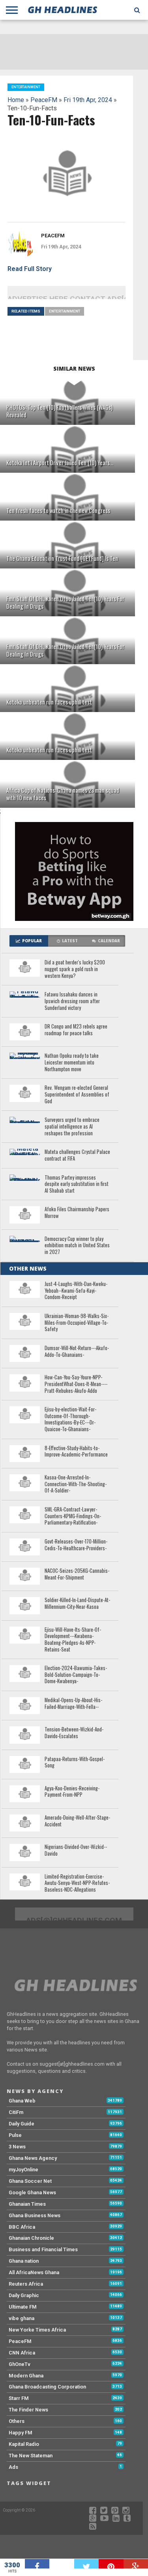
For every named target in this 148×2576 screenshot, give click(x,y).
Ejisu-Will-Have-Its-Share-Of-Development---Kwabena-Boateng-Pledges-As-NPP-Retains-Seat (73, 1640)
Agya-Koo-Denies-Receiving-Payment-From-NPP (72, 1792)
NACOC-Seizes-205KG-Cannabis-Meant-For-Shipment (77, 1574)
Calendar (109, 941)
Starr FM (19, 2398)
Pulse (15, 2135)
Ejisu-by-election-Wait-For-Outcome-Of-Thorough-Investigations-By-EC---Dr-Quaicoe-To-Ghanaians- (70, 1420)
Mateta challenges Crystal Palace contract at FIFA (77, 1155)
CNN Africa (22, 2353)
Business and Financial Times (43, 2249)
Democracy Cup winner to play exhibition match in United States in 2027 (77, 1246)
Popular (32, 941)
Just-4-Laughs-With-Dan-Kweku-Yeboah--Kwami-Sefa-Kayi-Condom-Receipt (76, 1291)
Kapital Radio (24, 2444)
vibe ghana (22, 2318)
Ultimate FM (23, 2307)
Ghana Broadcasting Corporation (47, 2387)
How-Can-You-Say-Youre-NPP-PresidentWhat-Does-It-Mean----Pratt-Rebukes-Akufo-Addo (76, 1384)
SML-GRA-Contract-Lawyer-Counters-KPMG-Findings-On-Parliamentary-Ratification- (73, 1516)
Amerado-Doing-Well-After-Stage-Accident (77, 1821)
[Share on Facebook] (37, 2564)
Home (16, 100)
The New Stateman (31, 2456)
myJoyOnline (23, 2170)
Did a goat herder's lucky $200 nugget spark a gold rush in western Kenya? (75, 969)
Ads (13, 2467)
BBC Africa (22, 2227)
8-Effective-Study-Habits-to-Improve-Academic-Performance (76, 1452)
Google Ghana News (32, 2192)
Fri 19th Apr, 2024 (88, 100)
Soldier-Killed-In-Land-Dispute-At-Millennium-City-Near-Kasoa (77, 1603)
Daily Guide (22, 2124)
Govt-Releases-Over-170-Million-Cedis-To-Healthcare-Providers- (76, 1545)
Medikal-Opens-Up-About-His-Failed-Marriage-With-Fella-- (73, 1704)
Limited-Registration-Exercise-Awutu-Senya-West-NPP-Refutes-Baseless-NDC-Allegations (77, 1883)
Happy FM (21, 2433)
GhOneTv (20, 2364)
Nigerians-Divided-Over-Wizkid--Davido (76, 1850)
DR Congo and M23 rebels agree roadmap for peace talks (76, 1030)
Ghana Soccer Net (30, 2181)
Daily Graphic (24, 2295)
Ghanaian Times (27, 2204)
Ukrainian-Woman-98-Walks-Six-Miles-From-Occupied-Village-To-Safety (77, 1323)
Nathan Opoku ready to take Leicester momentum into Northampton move (72, 1063)
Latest (70, 941)
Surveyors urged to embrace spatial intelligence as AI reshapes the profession (72, 1127)
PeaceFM (44, 100)
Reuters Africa (26, 2284)
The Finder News (28, 2410)
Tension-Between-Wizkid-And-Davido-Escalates (74, 1733)
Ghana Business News (35, 2215)
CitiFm (16, 2112)
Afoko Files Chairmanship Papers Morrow (77, 1213)
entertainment (65, 311)
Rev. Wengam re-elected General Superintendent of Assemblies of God (77, 1095)
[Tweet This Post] (87, 2564)
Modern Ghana (26, 2376)
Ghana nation (24, 2261)
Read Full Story (30, 269)
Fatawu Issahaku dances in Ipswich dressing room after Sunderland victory (72, 1001)
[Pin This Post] (111, 2564)
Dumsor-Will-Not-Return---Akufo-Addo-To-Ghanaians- (77, 1351)
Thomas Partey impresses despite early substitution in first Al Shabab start (77, 1184)
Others (17, 2421)
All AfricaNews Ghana (34, 2272)
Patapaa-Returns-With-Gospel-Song (75, 1762)
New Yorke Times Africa (37, 2330)
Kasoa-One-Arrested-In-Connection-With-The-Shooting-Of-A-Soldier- (76, 1484)
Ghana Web (22, 2101)
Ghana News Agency (33, 2158)
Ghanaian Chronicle (31, 2238)
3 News (17, 2147)
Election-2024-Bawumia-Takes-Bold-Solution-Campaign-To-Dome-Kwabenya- (76, 1675)
